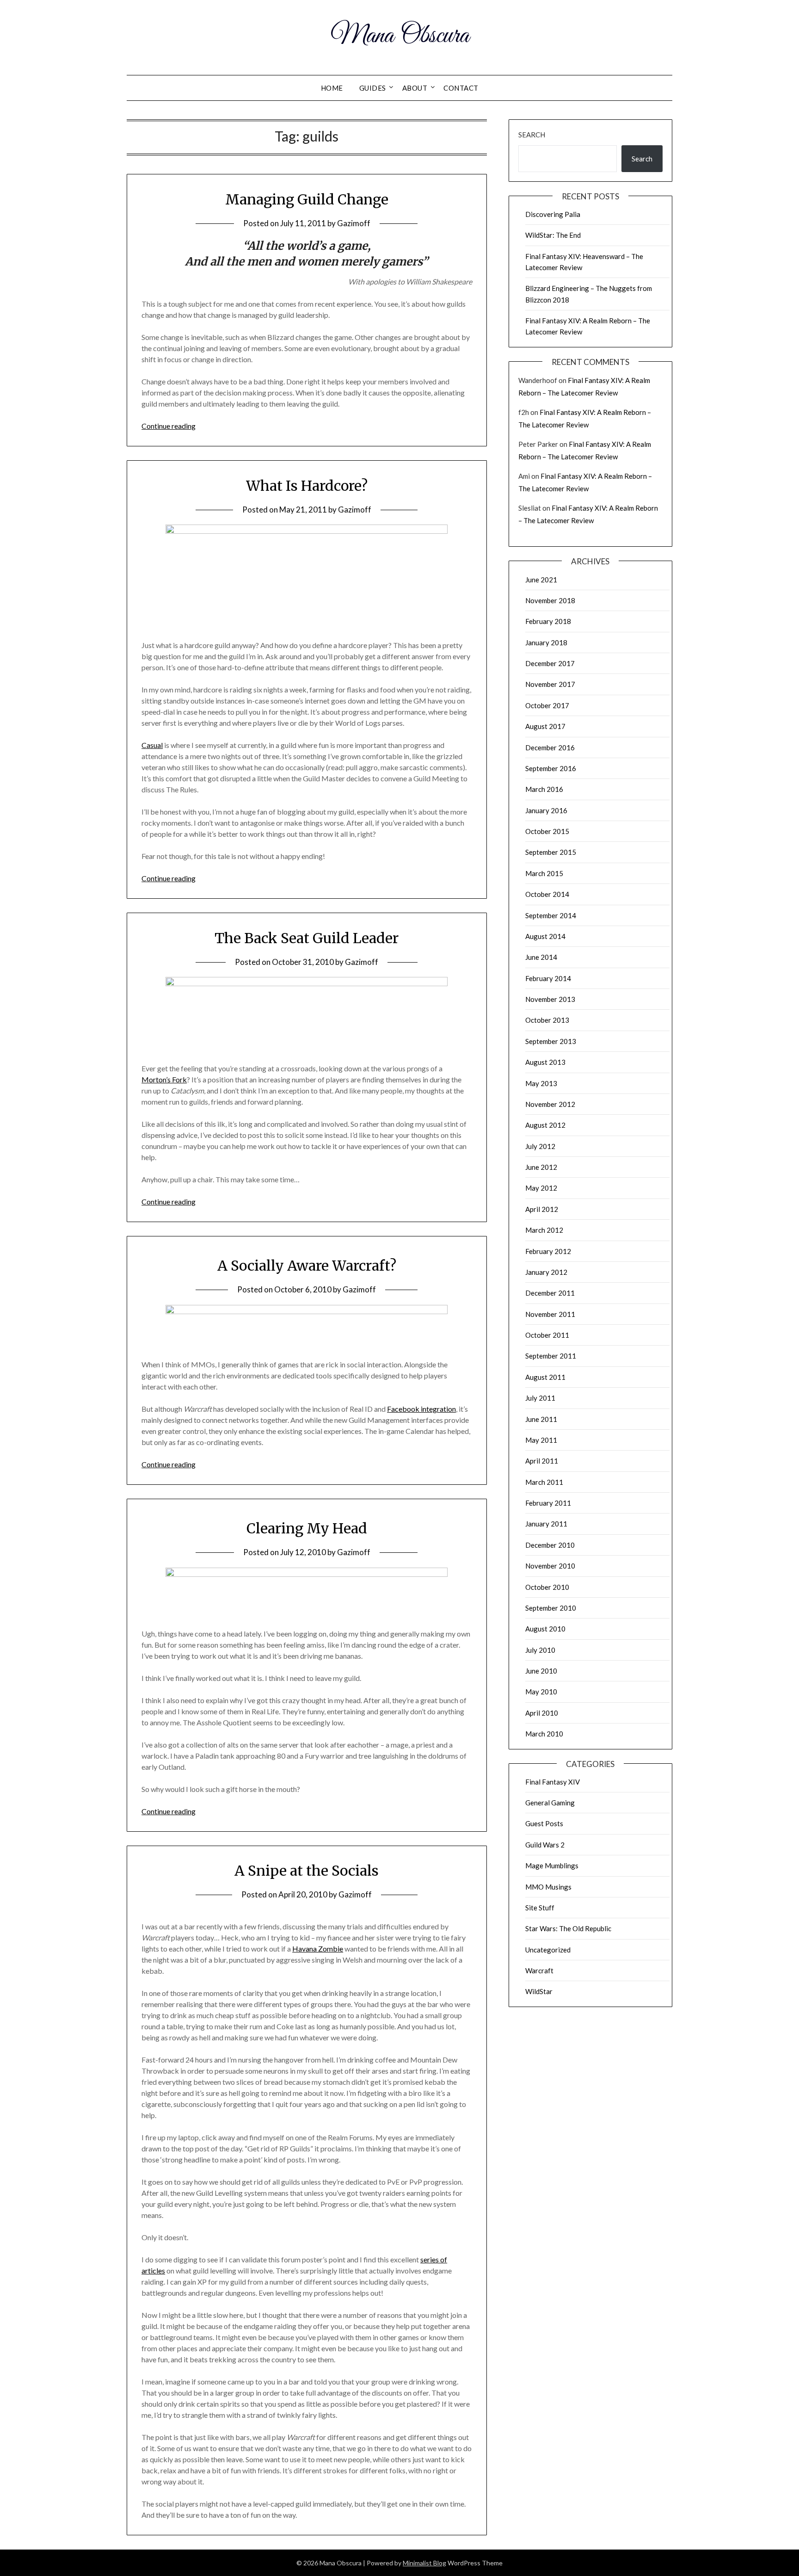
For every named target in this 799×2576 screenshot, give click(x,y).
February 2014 (548, 978)
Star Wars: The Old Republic (568, 1928)
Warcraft (539, 1971)
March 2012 (544, 1230)
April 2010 (542, 1713)
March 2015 (544, 873)
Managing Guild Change (307, 199)
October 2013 (547, 1020)
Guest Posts (544, 1823)
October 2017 (547, 705)
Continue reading (169, 426)
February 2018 (548, 621)
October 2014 (547, 894)
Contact (461, 88)
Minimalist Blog (424, 2563)
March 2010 (544, 1734)
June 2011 (541, 1419)
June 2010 (541, 1671)
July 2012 (540, 1146)
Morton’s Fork (164, 1079)
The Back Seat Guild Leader (307, 938)
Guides (373, 88)
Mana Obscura (400, 36)
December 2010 (550, 1545)
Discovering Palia (553, 214)
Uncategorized (548, 1950)
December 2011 (550, 1293)
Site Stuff (540, 1908)
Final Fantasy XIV (553, 1782)
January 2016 (546, 810)
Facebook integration (421, 1409)
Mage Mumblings (552, 1866)
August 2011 (545, 1377)
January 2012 (546, 1272)
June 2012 (541, 1167)
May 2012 (541, 1188)
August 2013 (545, 1062)
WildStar (539, 1991)
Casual (152, 745)
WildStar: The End (553, 235)
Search (532, 135)
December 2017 (550, 663)
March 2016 (544, 789)
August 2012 (545, 1125)
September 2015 (551, 852)
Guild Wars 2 (545, 1845)
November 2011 (550, 1314)
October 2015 (547, 831)
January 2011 (546, 1524)
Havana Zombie (318, 1949)
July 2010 (540, 1650)
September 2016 (551, 768)
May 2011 (541, 1440)
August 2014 (545, 936)
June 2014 (541, 957)
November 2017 (550, 684)
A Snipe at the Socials (307, 1871)
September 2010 (551, 1608)
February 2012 (548, 1251)
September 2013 (551, 1041)
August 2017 (545, 726)
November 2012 (550, 1104)
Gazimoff (354, 223)
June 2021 (541, 580)
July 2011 (540, 1398)
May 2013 (541, 1083)
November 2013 (550, 999)
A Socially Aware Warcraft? (307, 1266)
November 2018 (550, 600)
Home (332, 88)
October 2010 (547, 1587)
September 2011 (551, 1356)
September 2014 (551, 915)
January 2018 (546, 642)
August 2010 (545, 1629)
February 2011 (548, 1503)
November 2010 (550, 1566)
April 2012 (542, 1209)
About (415, 88)
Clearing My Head (307, 1528)
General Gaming (550, 1803)
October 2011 (547, 1335)
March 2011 (544, 1482)
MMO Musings (548, 1887)
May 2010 (541, 1692)
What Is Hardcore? (307, 486)
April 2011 (542, 1461)
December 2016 (550, 747)
